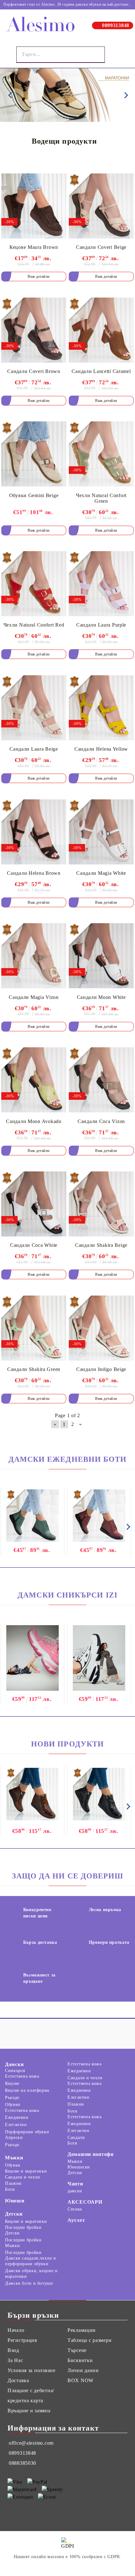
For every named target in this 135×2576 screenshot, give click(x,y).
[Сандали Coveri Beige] (101, 206)
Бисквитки (80, 2360)
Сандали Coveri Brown (34, 371)
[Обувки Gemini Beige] (34, 454)
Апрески (14, 2138)
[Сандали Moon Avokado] (34, 1080)
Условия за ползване (32, 2370)
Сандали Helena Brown (34, 873)
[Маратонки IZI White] (99, 1659)
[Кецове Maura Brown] (34, 206)
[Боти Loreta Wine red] (99, 1516)
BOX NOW (81, 2380)
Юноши (15, 2201)
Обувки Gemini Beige (34, 495)
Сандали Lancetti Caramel (101, 371)
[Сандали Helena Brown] (34, 832)
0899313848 (116, 25)
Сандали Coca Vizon (101, 1121)
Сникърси (15, 2071)
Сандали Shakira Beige (101, 1245)
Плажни (76, 2104)
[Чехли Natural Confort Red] (34, 584)
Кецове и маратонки (26, 2171)
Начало (16, 2330)
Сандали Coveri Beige (101, 247)
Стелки (75, 2209)
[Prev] (10, 95)
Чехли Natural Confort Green (101, 498)
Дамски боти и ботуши (29, 2283)
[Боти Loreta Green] (32, 1516)
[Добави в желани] (57, 180)
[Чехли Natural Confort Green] (101, 454)
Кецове (12, 2083)
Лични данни (83, 2370)
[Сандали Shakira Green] (34, 1328)
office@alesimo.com (31, 2443)
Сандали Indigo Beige (101, 1369)
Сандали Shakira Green (34, 1369)
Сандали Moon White (101, 997)
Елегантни (16, 2125)
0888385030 (22, 2463)
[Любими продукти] (114, 55)
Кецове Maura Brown (34, 247)
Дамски (14, 2064)
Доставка (18, 2380)
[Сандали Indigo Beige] (101, 1328)
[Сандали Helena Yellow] (101, 708)
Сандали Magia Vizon (34, 997)
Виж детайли (39, 277)
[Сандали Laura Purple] (101, 584)
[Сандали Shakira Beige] (101, 1204)
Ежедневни (17, 2117)
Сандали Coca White (34, 1245)
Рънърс (12, 2098)
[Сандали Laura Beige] (34, 708)
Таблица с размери (89, 2340)
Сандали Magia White (101, 873)
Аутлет (76, 2220)
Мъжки (14, 2158)
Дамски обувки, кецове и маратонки (31, 2274)
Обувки (13, 2105)
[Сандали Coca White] (34, 1204)
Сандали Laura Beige (34, 749)
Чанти (75, 2184)
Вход (13, 2350)
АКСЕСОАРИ (85, 2202)
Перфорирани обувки (27, 2132)
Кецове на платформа (27, 2090)
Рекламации (82, 2330)
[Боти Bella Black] (99, 1794)
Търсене (77, 2350)
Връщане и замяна (29, 2411)
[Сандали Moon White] (101, 956)
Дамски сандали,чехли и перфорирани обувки (31, 2261)
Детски (14, 2214)
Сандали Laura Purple (101, 625)
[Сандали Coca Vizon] (101, 1080)
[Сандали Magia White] (101, 832)
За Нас (15, 2360)
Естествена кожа (22, 2076)
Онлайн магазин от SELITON (67, 2566)
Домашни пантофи (91, 2154)
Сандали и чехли (85, 2078)
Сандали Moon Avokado (34, 1121)
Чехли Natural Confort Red (34, 625)
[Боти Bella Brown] (32, 1794)
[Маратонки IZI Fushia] (32, 1659)
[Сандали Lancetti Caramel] (101, 330)
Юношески (79, 2167)
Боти (73, 2111)
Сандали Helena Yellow (101, 749)
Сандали (76, 2138)
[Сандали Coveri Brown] (34, 330)
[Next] (125, 95)
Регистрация (22, 2340)
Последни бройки (23, 2227)
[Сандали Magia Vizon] (34, 956)
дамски (75, 2191)
